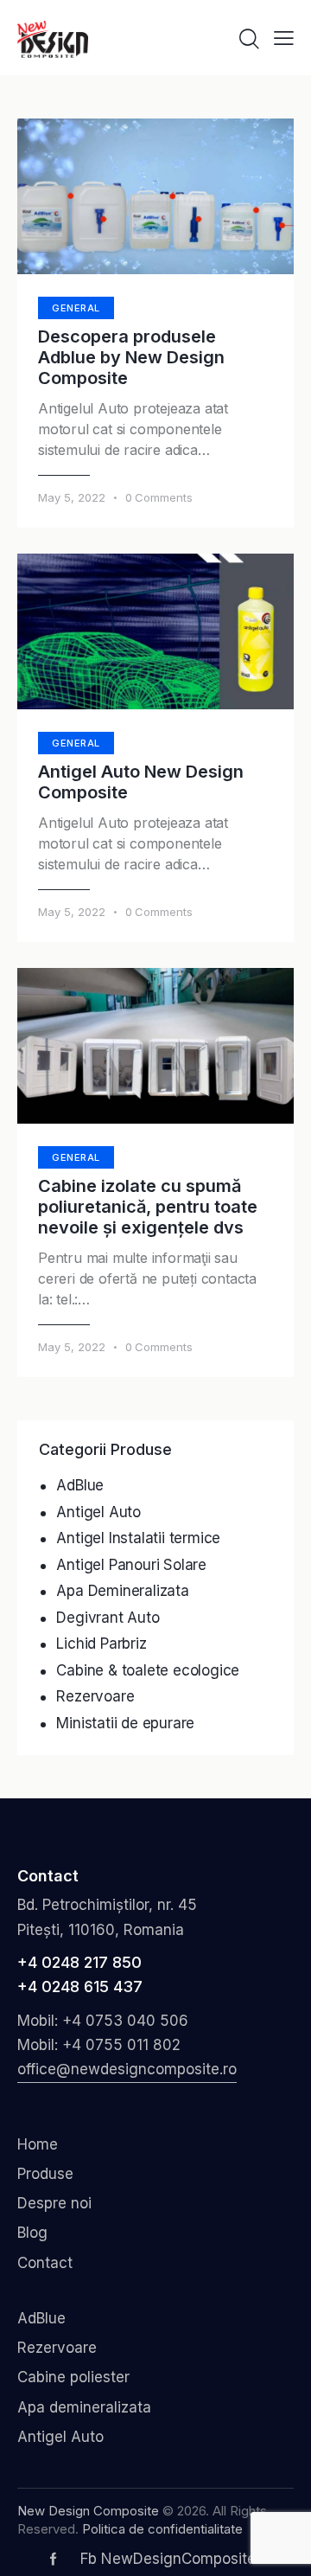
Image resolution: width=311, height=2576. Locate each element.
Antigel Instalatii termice (138, 1538)
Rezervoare (95, 1696)
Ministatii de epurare (125, 1723)
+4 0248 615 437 (80, 1986)
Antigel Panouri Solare (131, 1565)
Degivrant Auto (108, 1618)
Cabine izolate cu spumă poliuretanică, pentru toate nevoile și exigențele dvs (148, 1207)
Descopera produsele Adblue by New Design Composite (131, 357)
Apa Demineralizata (122, 1591)
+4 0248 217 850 (79, 1962)
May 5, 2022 (72, 497)
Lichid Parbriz (101, 1644)
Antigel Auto (98, 1512)
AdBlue (80, 1485)
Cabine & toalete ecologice (148, 1670)
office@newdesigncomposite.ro (127, 2069)
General (76, 308)
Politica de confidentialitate (162, 2529)
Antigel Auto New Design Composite (141, 782)
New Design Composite (88, 2511)
